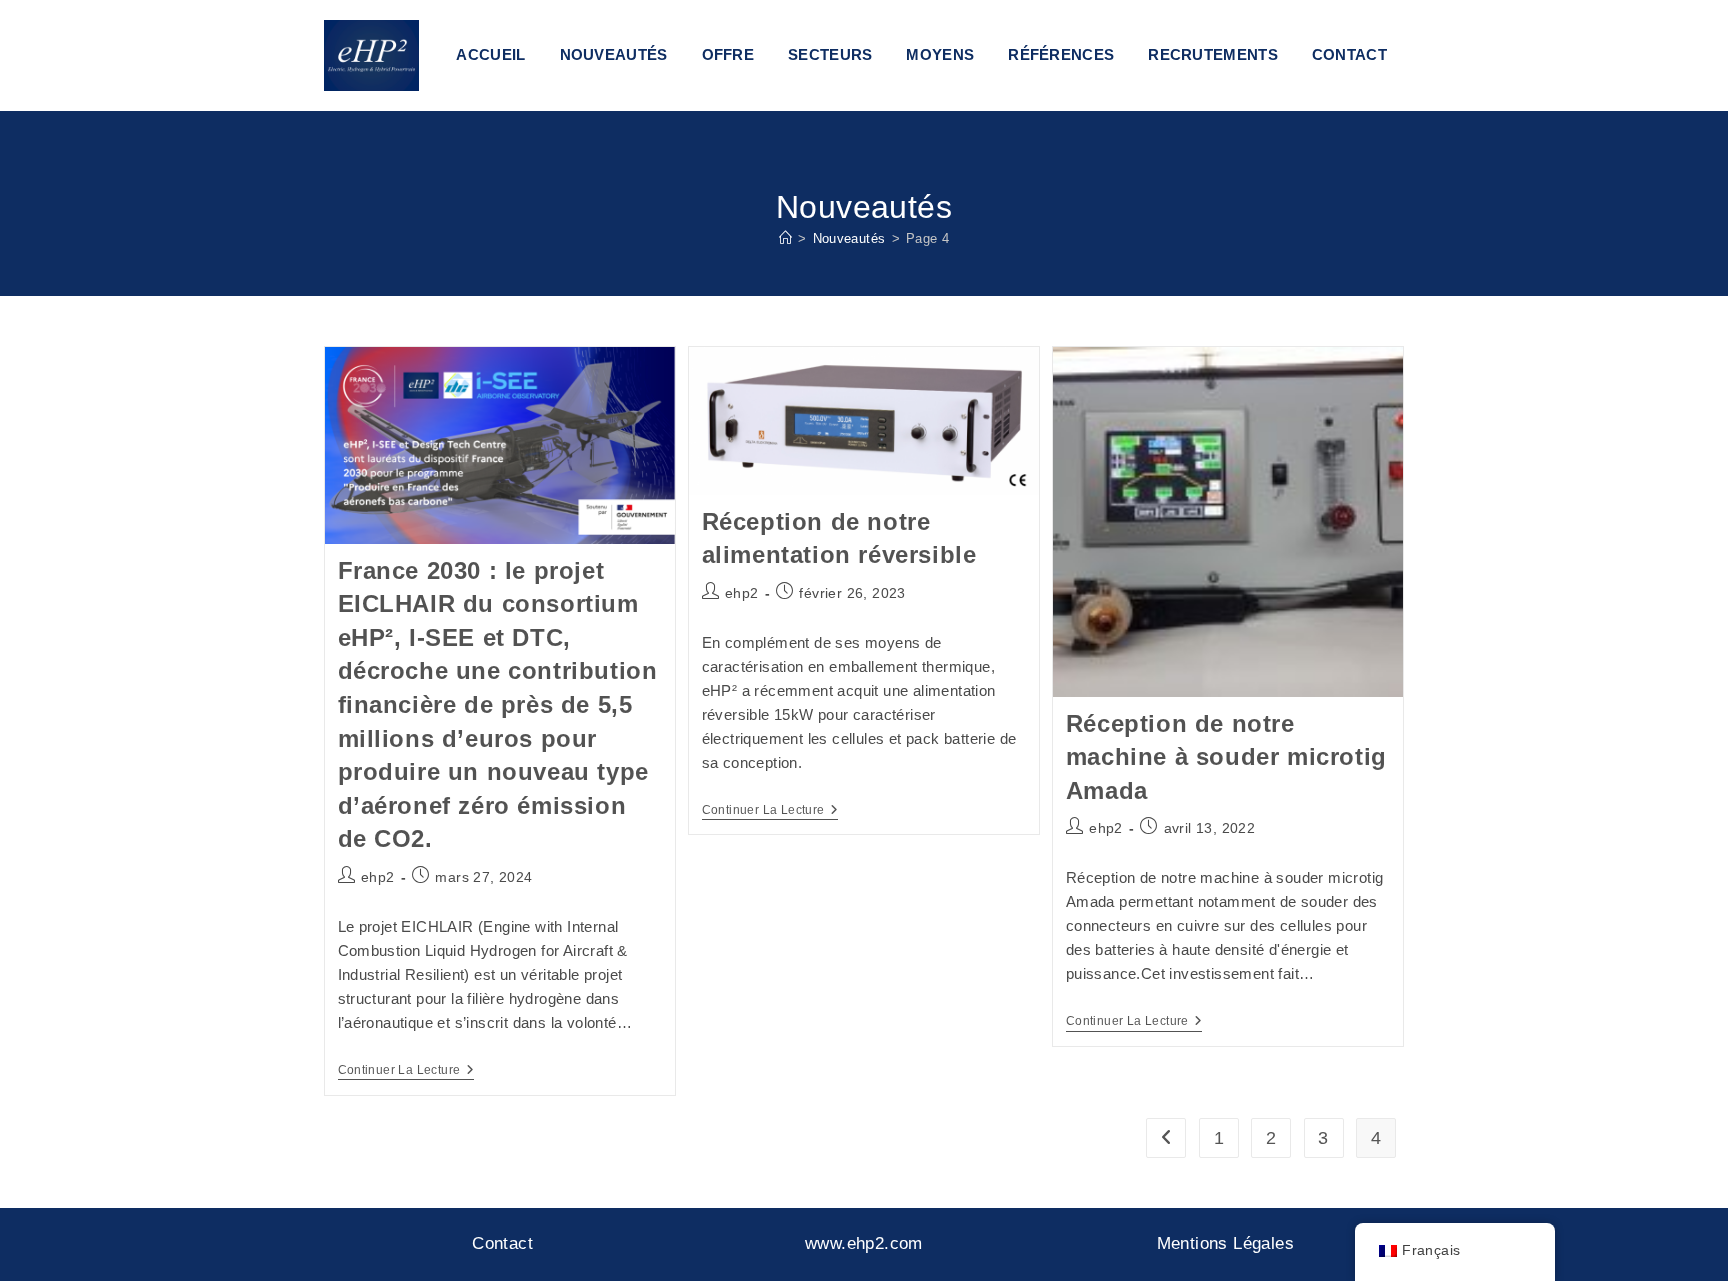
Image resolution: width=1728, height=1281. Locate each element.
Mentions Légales (1225, 1243)
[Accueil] (785, 238)
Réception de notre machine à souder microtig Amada (1226, 757)
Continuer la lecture (406, 1071)
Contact (502, 1243)
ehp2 (378, 877)
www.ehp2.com (864, 1243)
